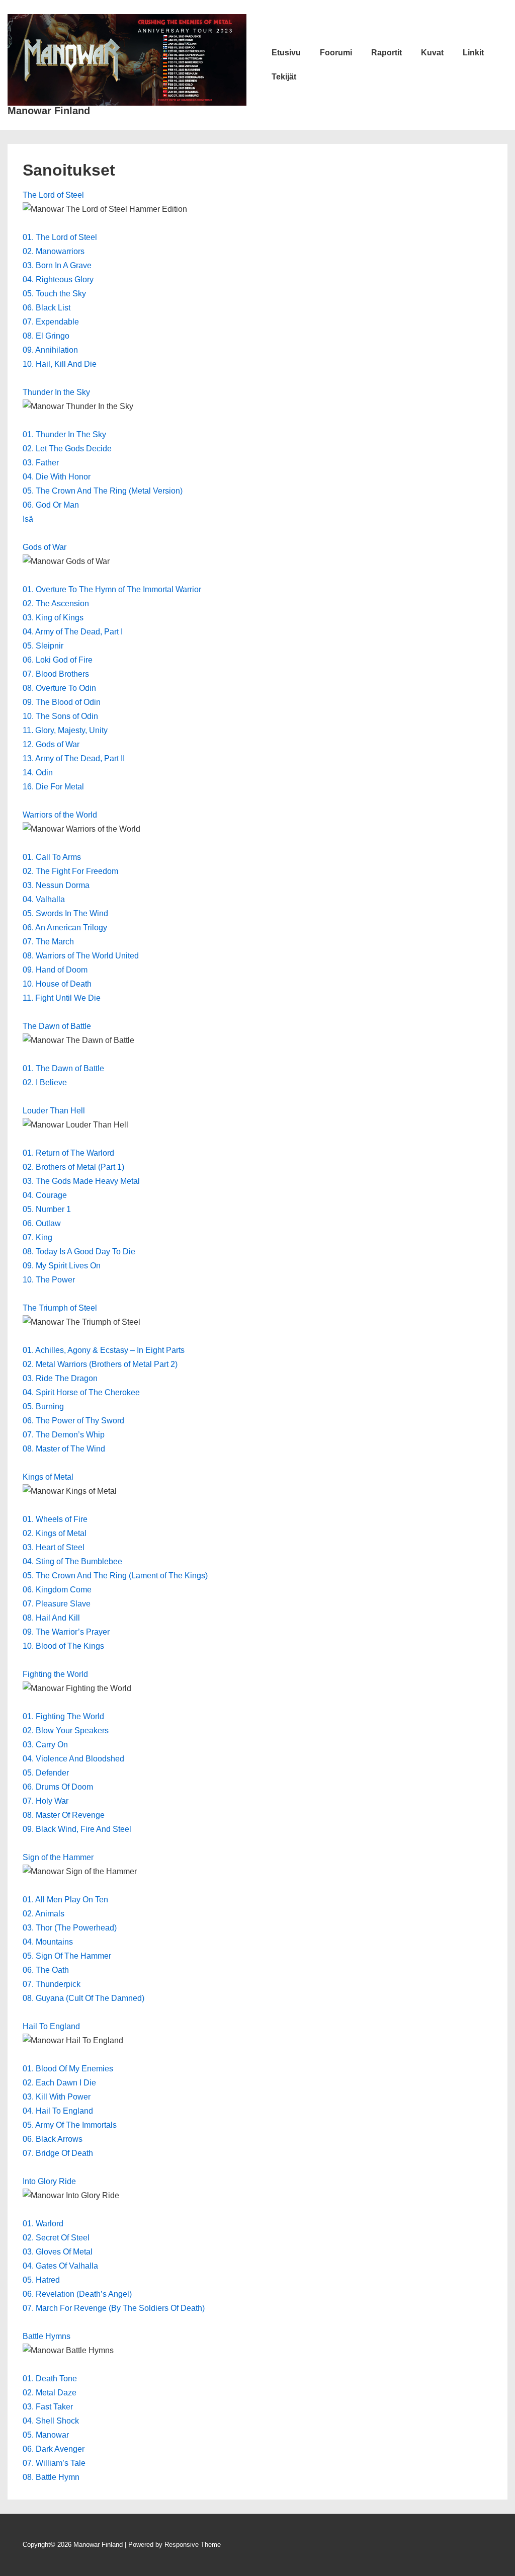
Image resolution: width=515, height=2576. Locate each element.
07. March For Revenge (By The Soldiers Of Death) (114, 2308)
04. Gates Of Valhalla (60, 2266)
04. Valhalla (44, 899)
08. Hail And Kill (51, 1618)
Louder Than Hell (54, 1111)
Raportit (387, 53)
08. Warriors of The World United (81, 956)
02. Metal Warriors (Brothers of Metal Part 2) (100, 1364)
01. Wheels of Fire (55, 1519)
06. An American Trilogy (65, 928)
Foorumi (336, 53)
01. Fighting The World (63, 1716)
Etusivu (286, 53)
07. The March (48, 942)
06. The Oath (46, 1970)
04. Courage (45, 1195)
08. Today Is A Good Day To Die (79, 1252)
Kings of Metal (48, 1477)
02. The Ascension (56, 603)
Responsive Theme (193, 2545)
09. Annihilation (50, 350)
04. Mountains (48, 1942)
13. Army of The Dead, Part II (74, 758)
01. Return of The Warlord (68, 1153)
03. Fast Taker (48, 2407)
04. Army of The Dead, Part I (73, 632)
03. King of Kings (53, 618)
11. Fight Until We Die (62, 998)
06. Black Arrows (54, 2139)
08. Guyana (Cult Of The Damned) (83, 1998)
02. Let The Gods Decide (67, 449)
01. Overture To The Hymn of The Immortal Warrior (112, 589)
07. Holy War (46, 1801)
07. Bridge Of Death (58, 2153)
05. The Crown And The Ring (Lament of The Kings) (115, 1576)
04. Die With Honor (57, 477)
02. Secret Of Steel (56, 2238)
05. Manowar (46, 2435)
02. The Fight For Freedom (70, 871)
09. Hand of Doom (55, 970)
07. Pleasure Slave (57, 1604)
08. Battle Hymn (51, 2477)
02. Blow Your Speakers (66, 1730)
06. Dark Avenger (54, 2449)
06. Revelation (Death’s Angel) (77, 2294)
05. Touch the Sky (54, 294)
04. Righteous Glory (58, 279)
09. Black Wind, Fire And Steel (78, 1829)
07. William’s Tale (54, 2463)
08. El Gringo (46, 336)
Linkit (473, 53)
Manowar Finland (49, 111)
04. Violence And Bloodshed (73, 1759)
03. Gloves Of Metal (58, 2252)
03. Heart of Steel (54, 1547)
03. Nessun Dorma (56, 885)
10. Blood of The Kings (63, 1646)
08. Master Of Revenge (64, 1815)
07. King (37, 1237)
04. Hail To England (58, 2111)
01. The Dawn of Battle (63, 1068)
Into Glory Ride (49, 2181)
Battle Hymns (47, 2336)
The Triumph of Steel (60, 1308)
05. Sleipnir (43, 646)
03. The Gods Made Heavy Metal (81, 1181)
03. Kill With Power (57, 2097)
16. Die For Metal (53, 787)
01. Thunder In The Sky (64, 434)
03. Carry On (45, 1745)
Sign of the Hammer (58, 1857)
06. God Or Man (51, 505)
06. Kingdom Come (57, 1590)
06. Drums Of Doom (58, 1787)
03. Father (41, 463)
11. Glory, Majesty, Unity (65, 730)
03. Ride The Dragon (60, 1378)
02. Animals (44, 1914)
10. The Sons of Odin (60, 716)
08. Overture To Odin (59, 688)
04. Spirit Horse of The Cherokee (81, 1392)
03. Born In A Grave (57, 265)
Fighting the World (55, 1674)
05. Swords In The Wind (65, 913)
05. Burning (43, 1406)
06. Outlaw (42, 1223)
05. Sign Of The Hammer (67, 1956)
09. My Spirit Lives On (62, 1266)
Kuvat (432, 53)
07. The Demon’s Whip (64, 1435)
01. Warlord (43, 2224)
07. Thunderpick (52, 1984)
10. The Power (49, 1280)
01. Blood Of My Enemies (68, 2069)
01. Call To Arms (52, 857)
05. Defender (46, 1773)
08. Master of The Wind (64, 1449)
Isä (28, 519)
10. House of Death (57, 984)
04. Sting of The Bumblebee (72, 1561)
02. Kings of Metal (55, 1533)
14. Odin (38, 773)
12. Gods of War (51, 744)
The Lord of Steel (53, 195)
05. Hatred (41, 2280)
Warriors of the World (60, 815)
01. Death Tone (50, 2379)
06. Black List (47, 308)
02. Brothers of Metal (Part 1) (73, 1167)
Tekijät (284, 77)
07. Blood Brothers (56, 674)
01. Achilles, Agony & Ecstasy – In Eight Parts (104, 1350)
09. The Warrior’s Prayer (66, 1632)
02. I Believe (45, 1082)
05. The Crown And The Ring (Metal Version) (103, 491)
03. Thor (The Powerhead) (70, 1928)
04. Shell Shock (51, 2421)
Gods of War (45, 547)
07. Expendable (51, 322)
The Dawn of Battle (57, 1026)
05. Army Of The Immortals (70, 2125)
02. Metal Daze (50, 2393)
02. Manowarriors (54, 251)
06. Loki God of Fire (58, 660)
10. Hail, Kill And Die (60, 364)
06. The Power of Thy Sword (73, 1421)
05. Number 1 (47, 1209)
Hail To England (51, 2026)
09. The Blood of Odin (62, 702)
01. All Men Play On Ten (65, 1900)
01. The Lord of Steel (60, 237)
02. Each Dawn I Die (59, 2083)
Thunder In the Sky (56, 392)
